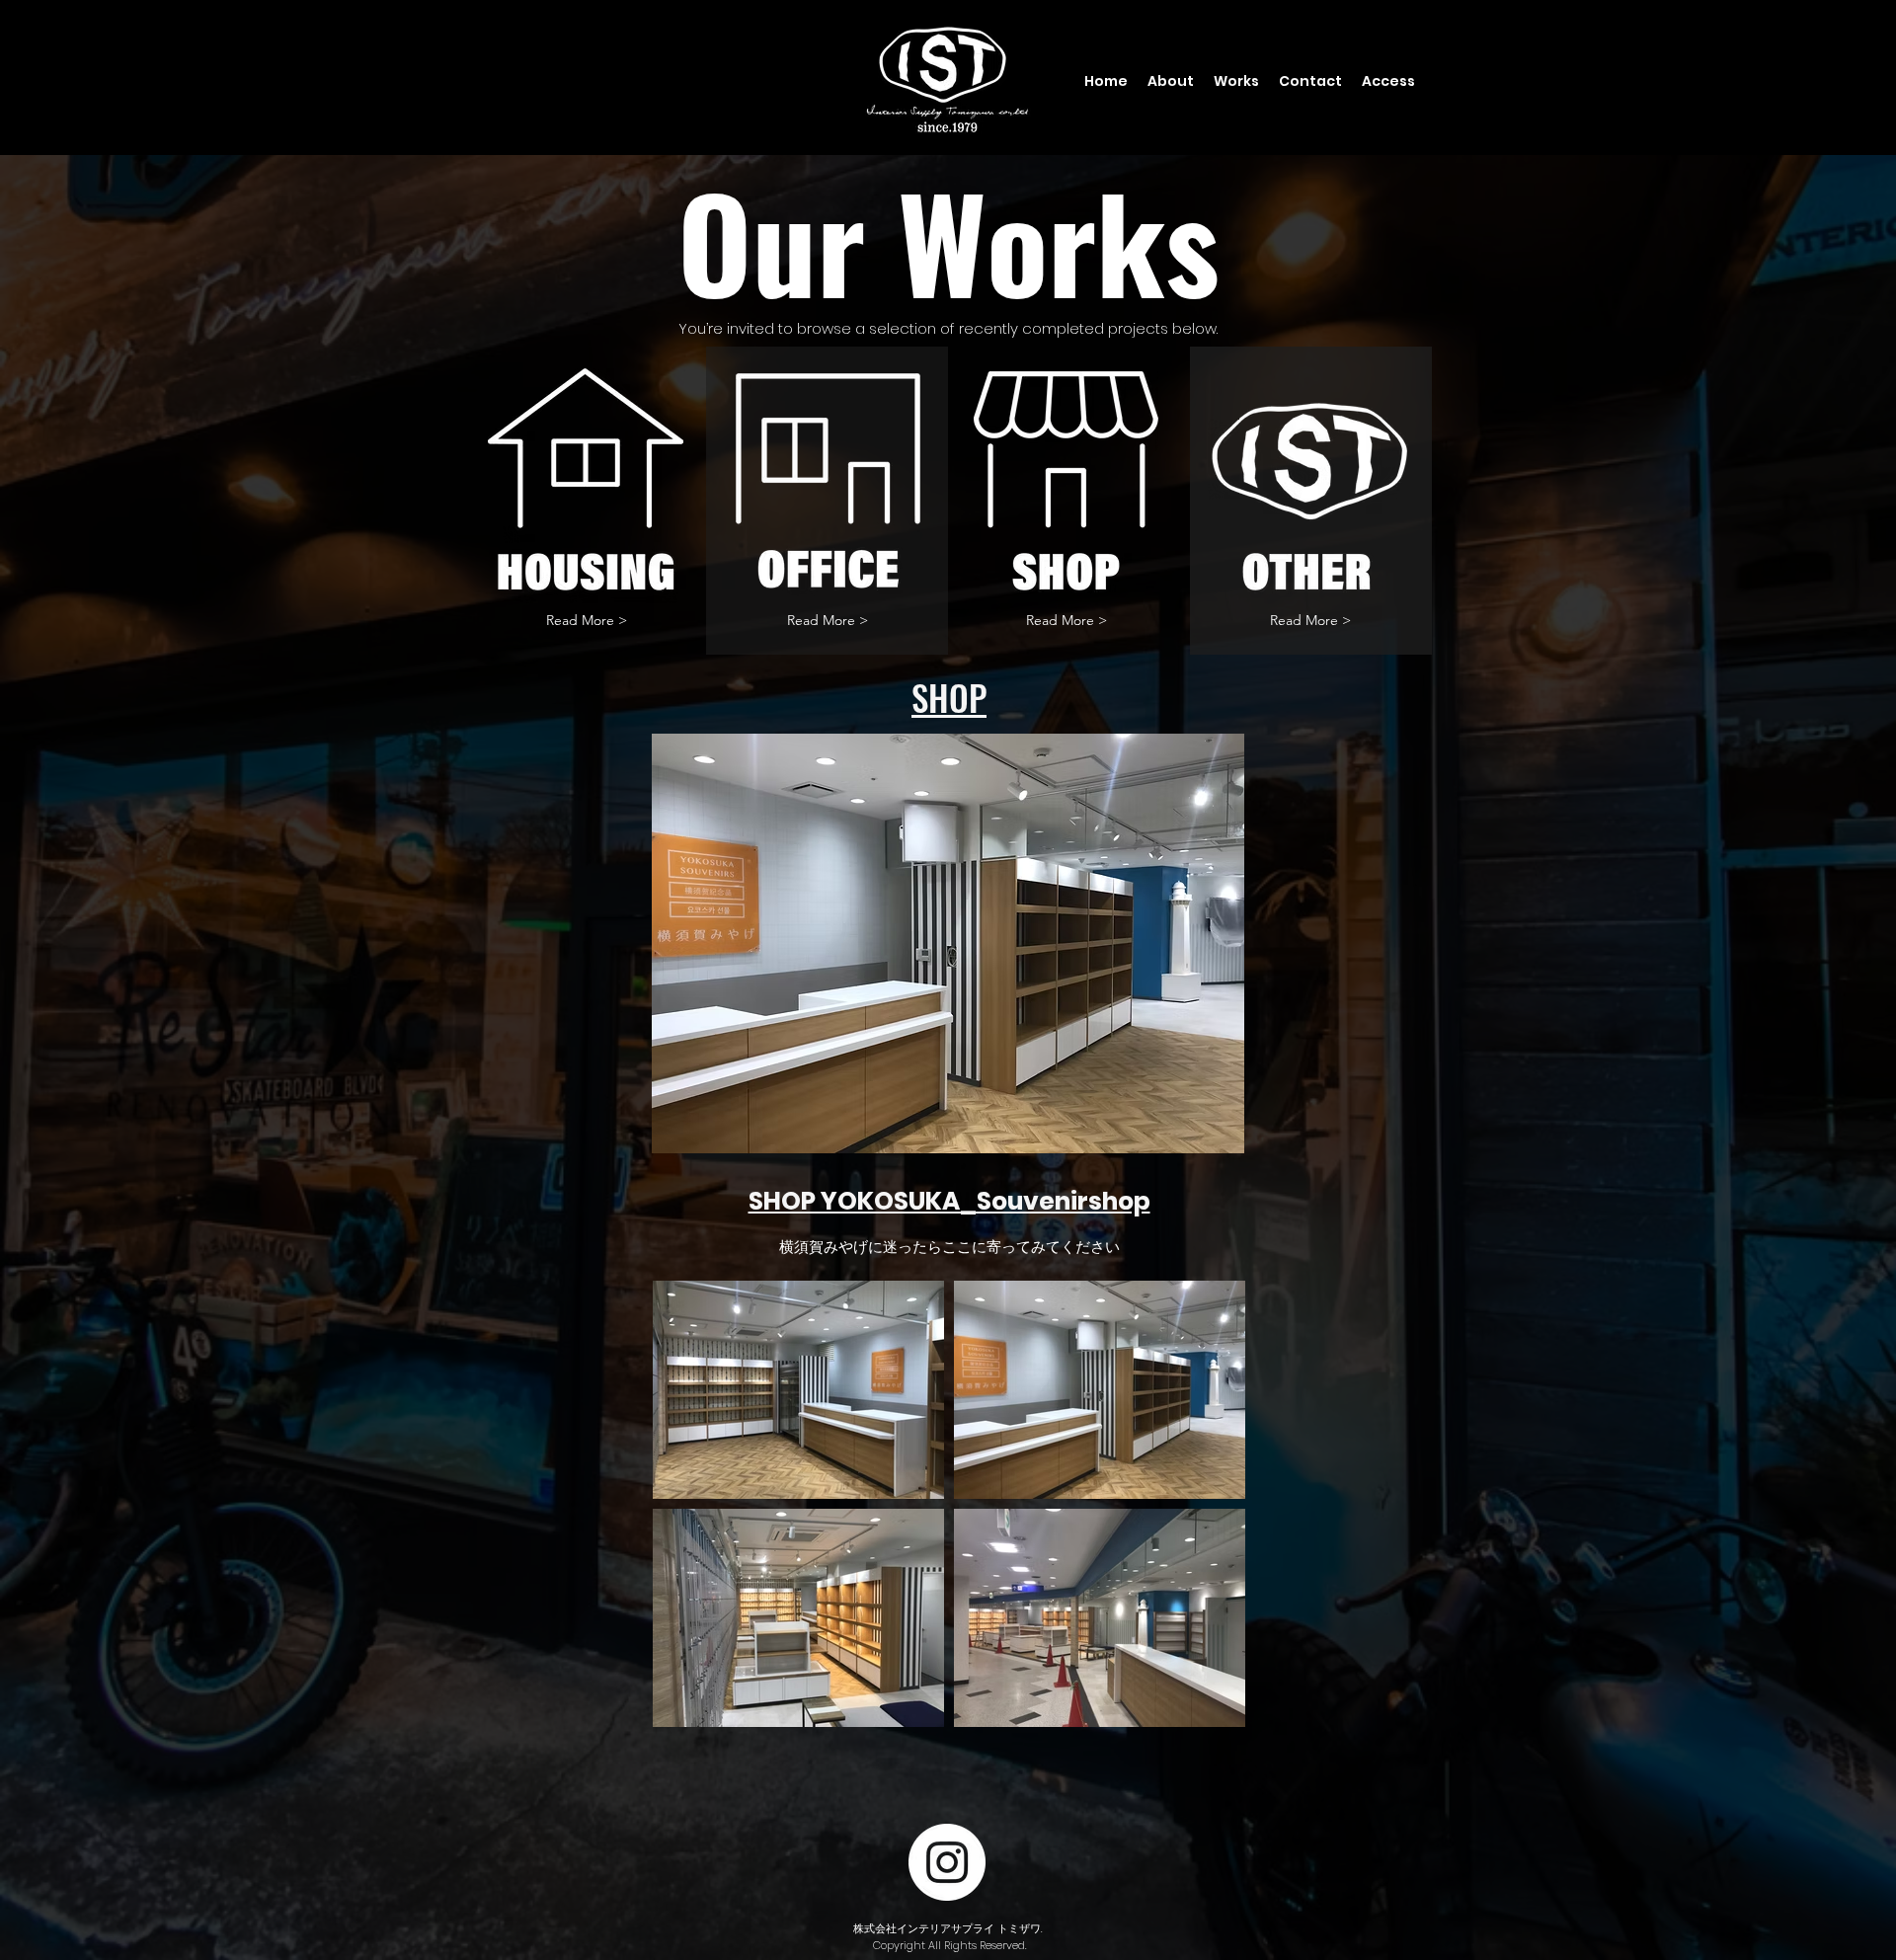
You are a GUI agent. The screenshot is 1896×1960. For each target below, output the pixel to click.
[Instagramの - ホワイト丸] (947, 1862)
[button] (828, 621)
